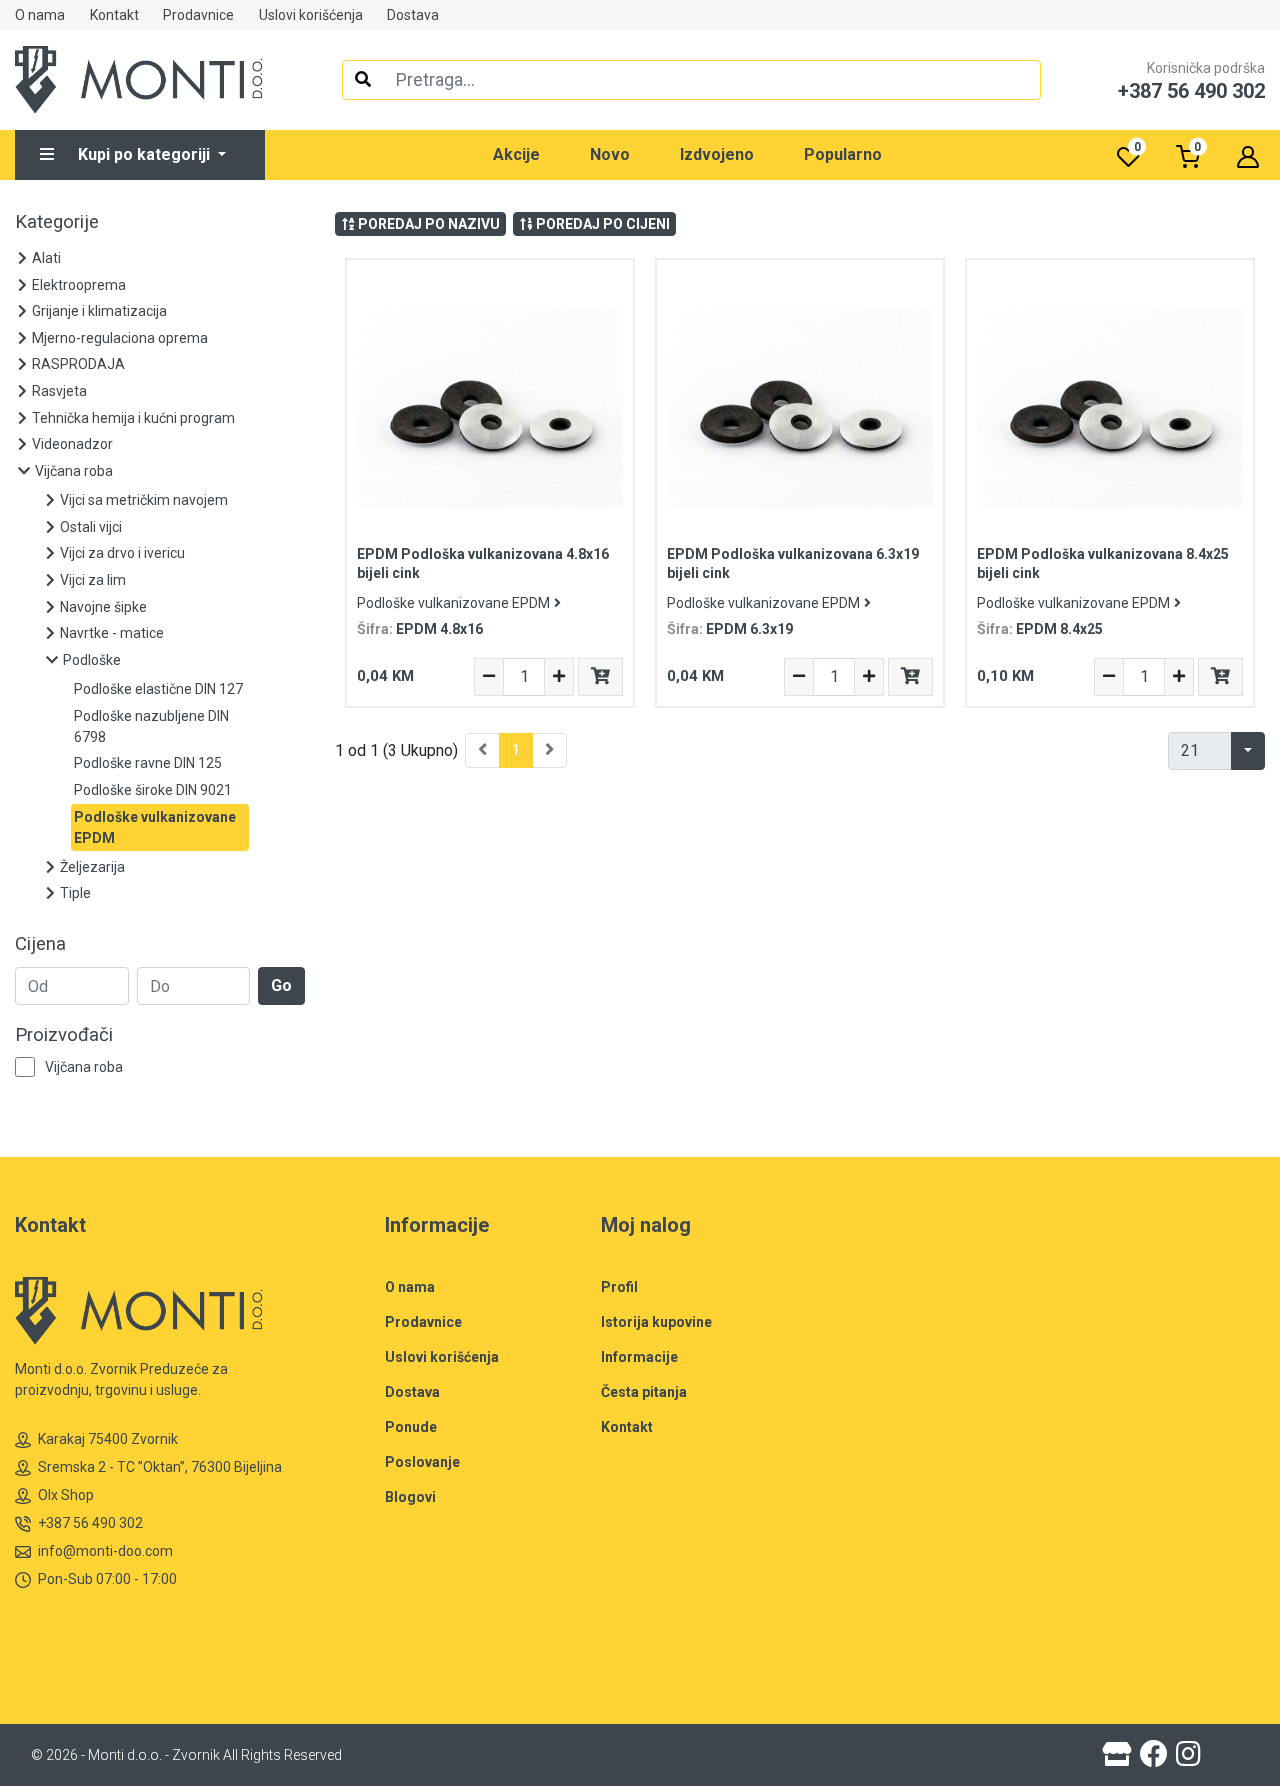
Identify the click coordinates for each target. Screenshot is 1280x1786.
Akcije (516, 154)
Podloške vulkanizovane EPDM (453, 603)
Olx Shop (66, 1495)
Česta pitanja (644, 1392)
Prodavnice (198, 15)
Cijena (40, 944)
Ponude (411, 1427)
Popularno (843, 154)
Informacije (639, 1357)
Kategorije (57, 222)
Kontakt (114, 15)
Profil (619, 1287)
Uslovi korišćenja (311, 15)
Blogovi (410, 1497)
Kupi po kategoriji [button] (146, 154)
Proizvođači (64, 1035)
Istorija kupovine (656, 1322)
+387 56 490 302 (90, 1523)
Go (281, 985)
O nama (40, 15)
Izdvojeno (717, 154)
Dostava (413, 15)
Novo (610, 154)
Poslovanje (422, 1462)
